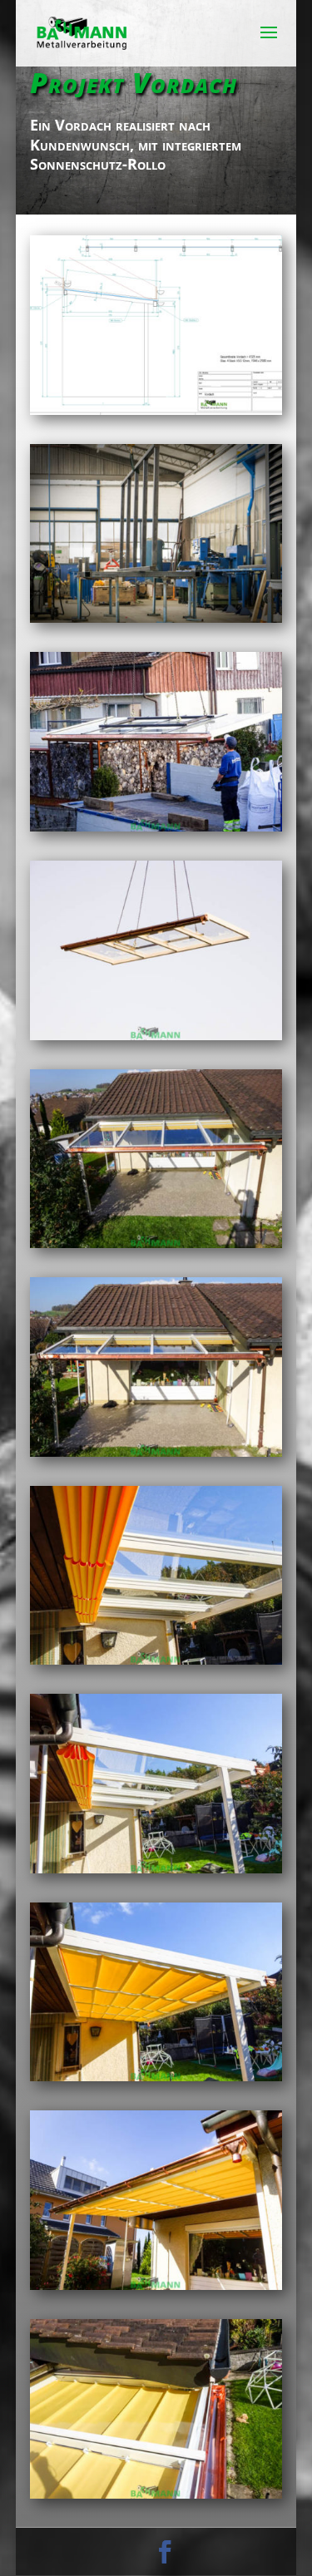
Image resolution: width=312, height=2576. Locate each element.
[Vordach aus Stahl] (156, 622)
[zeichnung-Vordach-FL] (156, 415)
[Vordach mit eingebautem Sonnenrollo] (156, 831)
